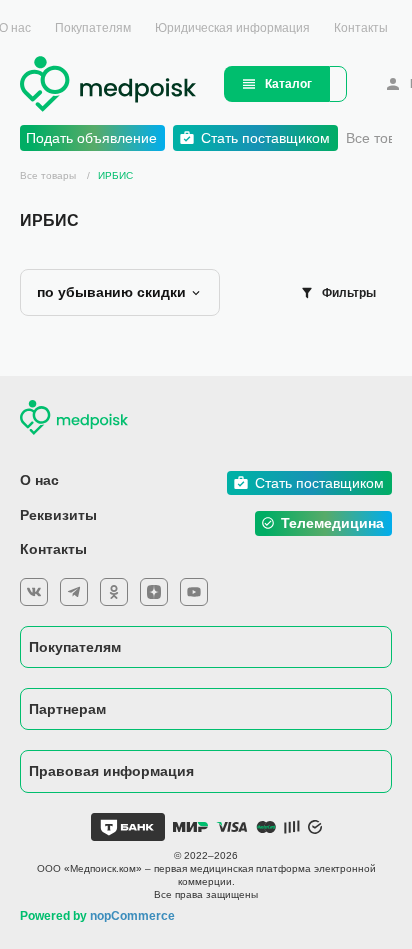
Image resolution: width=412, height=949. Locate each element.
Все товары (48, 175)
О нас (39, 480)
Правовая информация (111, 771)
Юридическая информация (232, 28)
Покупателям (93, 28)
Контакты (361, 28)
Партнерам (67, 709)
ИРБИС (115, 175)
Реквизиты (58, 515)
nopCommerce (132, 916)
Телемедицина (332, 523)
